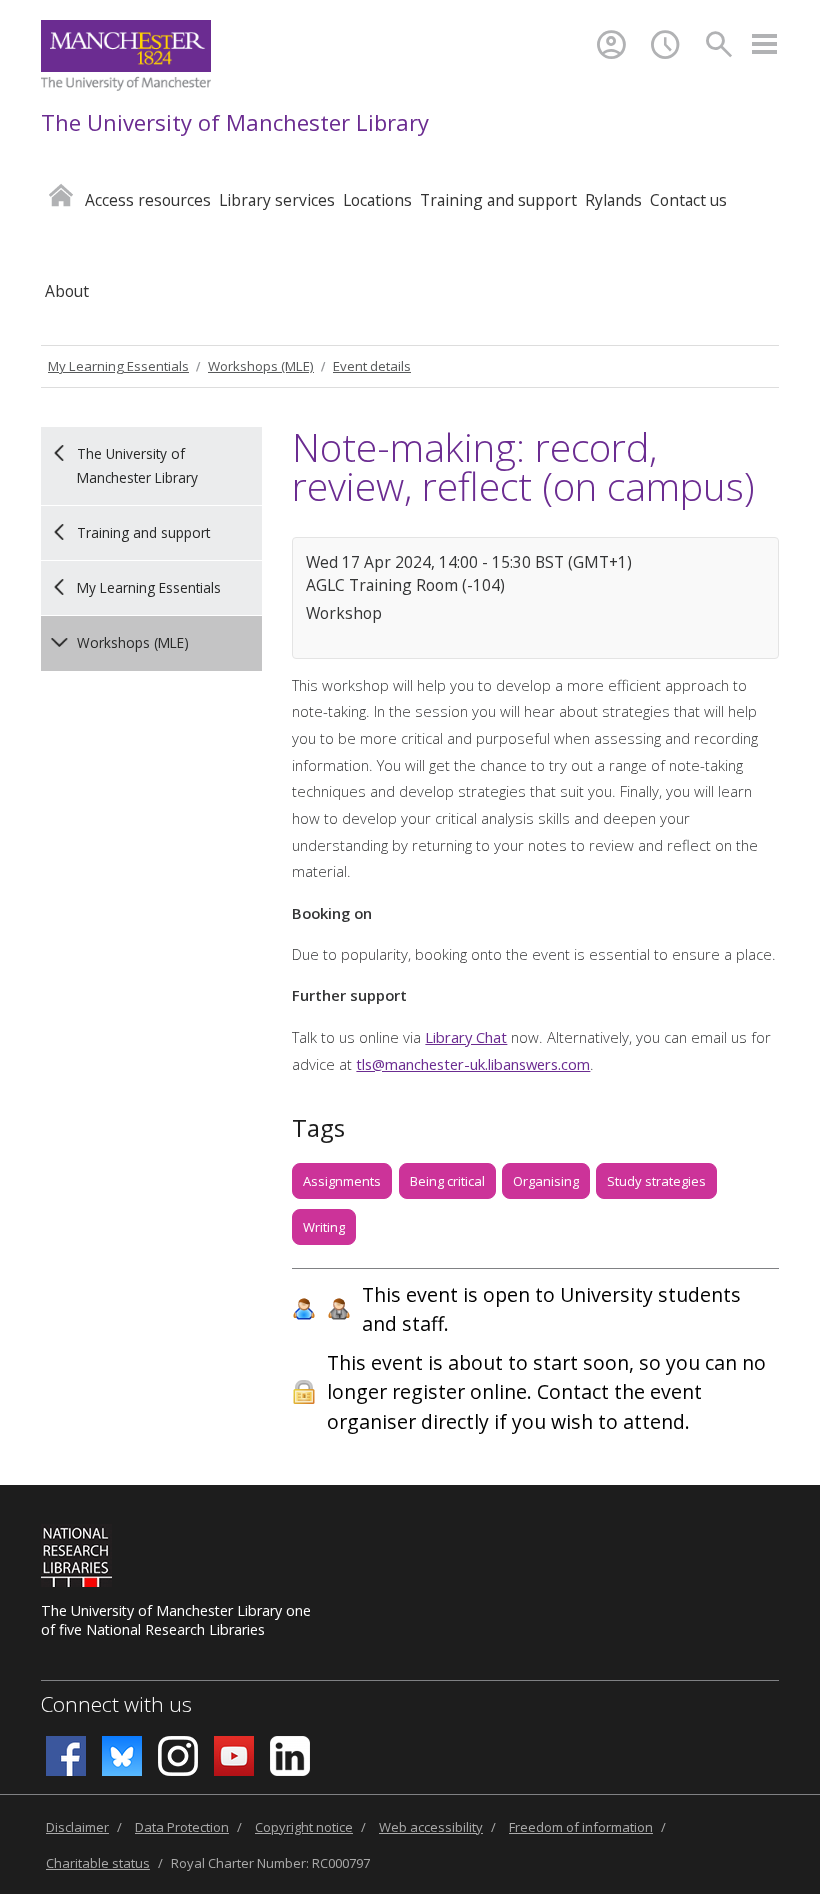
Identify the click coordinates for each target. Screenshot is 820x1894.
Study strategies (656, 1181)
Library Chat (466, 1037)
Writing (324, 1227)
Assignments (342, 1181)
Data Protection (182, 1827)
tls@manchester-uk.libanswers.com (473, 1064)
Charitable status (98, 1863)
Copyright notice (304, 1827)
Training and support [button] (498, 200)
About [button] (67, 291)
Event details (372, 366)
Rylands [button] (613, 200)
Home (61, 194)
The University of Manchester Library (235, 122)
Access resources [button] (148, 200)
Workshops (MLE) (261, 366)
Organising (546, 1181)
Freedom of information (581, 1827)
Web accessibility (431, 1827)
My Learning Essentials (118, 366)
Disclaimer (77, 1827)
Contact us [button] (688, 200)
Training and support (143, 532)
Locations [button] (377, 200)
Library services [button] (277, 200)
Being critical (447, 1181)
